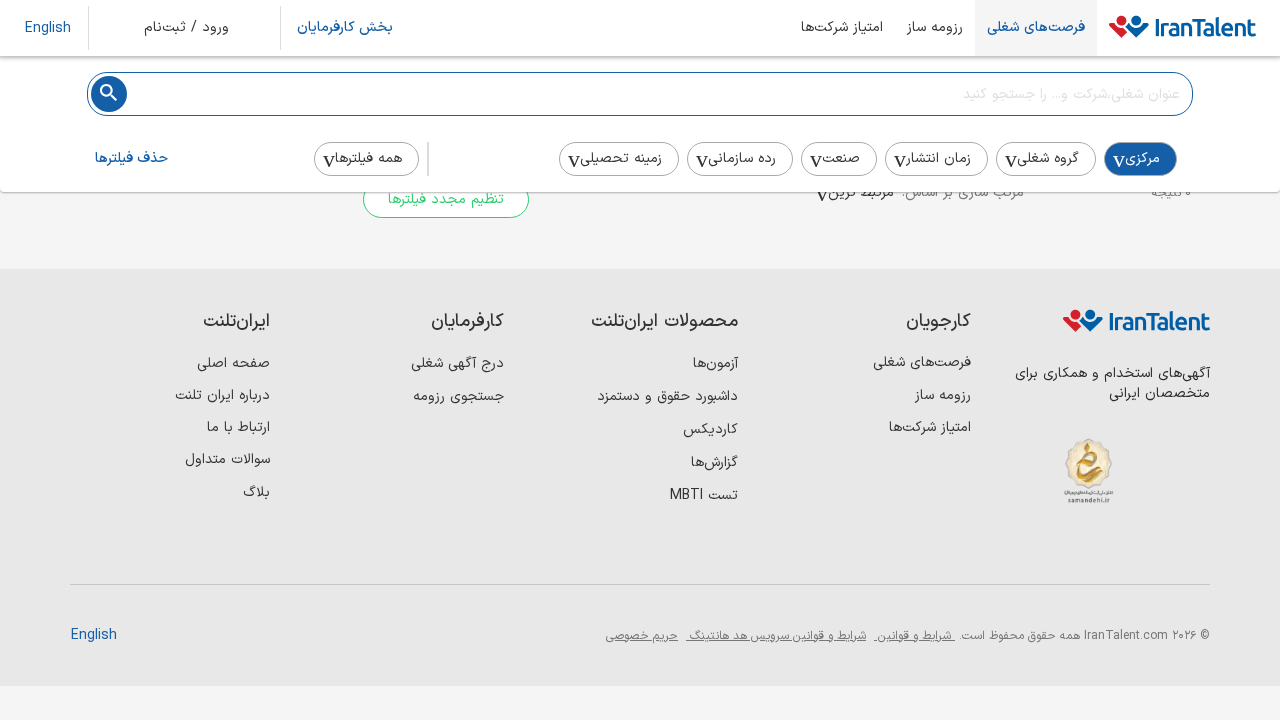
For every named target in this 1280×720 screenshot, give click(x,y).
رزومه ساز (935, 28)
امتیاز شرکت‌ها (842, 28)
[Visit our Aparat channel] (1025, 550)
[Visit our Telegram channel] (1066, 550)
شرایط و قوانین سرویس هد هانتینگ (776, 636)
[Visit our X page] (1107, 550)
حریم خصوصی (642, 636)
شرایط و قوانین (914, 636)
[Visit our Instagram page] (1148, 550)
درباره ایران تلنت (222, 395)
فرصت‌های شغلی (1036, 28)
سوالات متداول (227, 459)
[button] (200, 28)
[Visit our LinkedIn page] (1189, 550)
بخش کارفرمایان (345, 28)
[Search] (109, 94)
